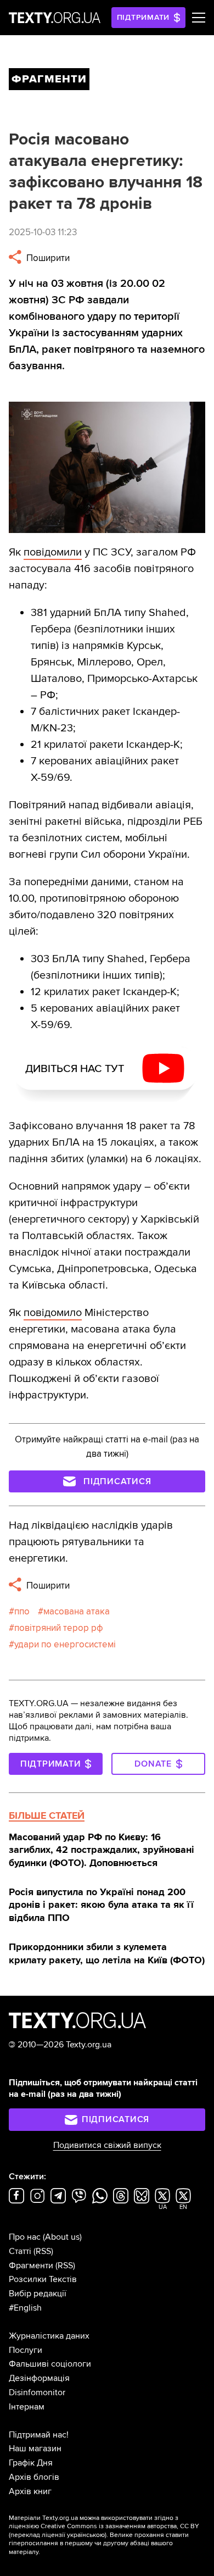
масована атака (77, 1611)
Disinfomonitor (37, 2392)
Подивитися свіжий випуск (107, 2145)
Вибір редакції (38, 2294)
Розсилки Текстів (43, 2279)
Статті (20, 2251)
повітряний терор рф (59, 1628)
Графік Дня (31, 2463)
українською (86, 2535)
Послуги (26, 2350)
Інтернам (27, 2407)
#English (25, 2308)
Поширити (47, 258)
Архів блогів (34, 2477)
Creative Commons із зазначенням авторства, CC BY (120, 2526)
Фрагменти (31, 2266)
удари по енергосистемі (65, 1644)
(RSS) (43, 2251)
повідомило (53, 1313)
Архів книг (30, 2491)
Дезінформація (39, 2378)
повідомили (53, 552)
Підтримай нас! (39, 2435)
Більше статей (47, 1816)
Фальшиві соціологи (50, 2364)
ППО (22, 1611)
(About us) (62, 2237)
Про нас (25, 2237)
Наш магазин (35, 2449)
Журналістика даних (49, 2336)
